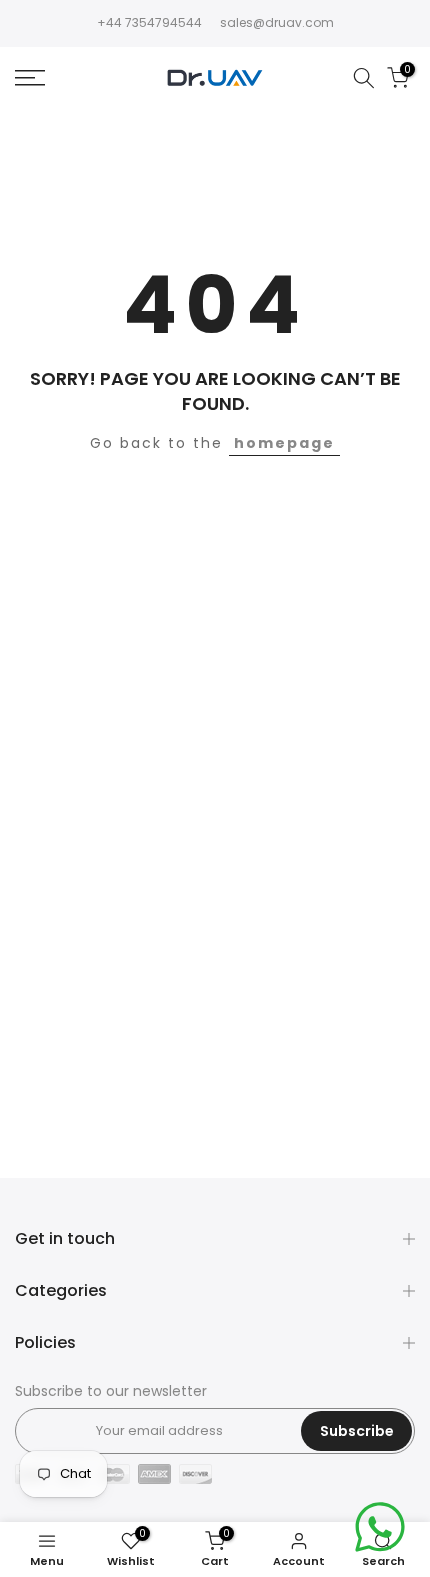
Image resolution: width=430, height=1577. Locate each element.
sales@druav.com (277, 22)
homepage (284, 443)
